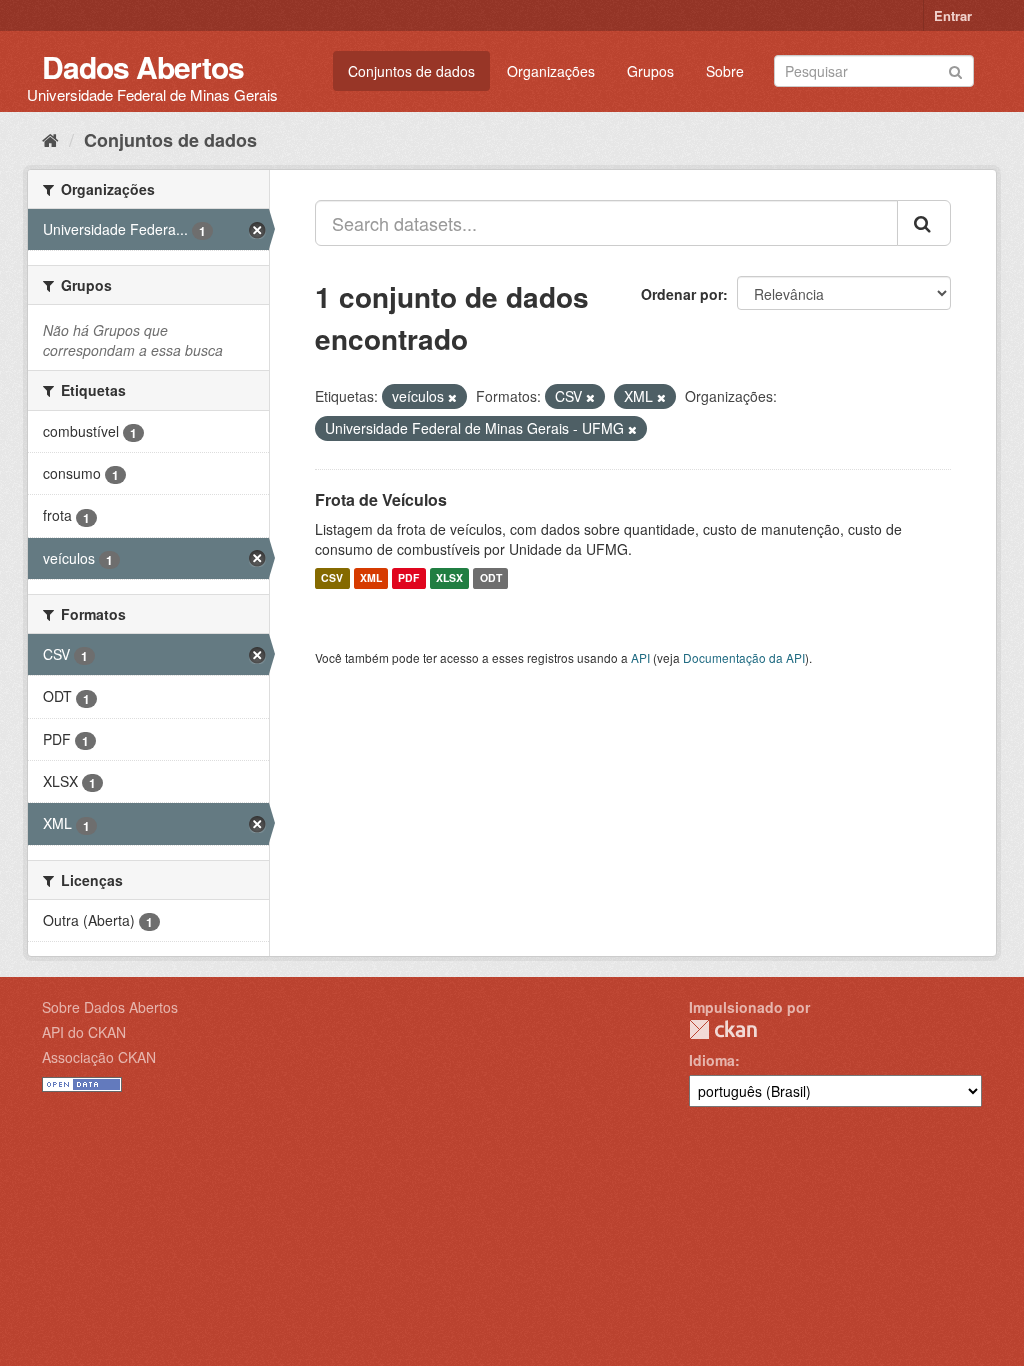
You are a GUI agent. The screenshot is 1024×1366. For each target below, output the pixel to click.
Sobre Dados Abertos (110, 1007)
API (640, 657)
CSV (332, 578)
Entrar (953, 15)
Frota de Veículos (381, 499)
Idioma (712, 1060)
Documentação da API (744, 657)
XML (371, 578)
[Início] (50, 139)
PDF (408, 578)
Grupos (650, 71)
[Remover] (452, 397)
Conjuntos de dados (411, 71)
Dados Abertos (143, 66)
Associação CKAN (99, 1057)
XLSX (449, 578)
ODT (491, 578)
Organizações (551, 71)
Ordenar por (682, 294)
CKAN (723, 1029)
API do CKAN (84, 1032)
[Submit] (955, 69)
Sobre (725, 71)
